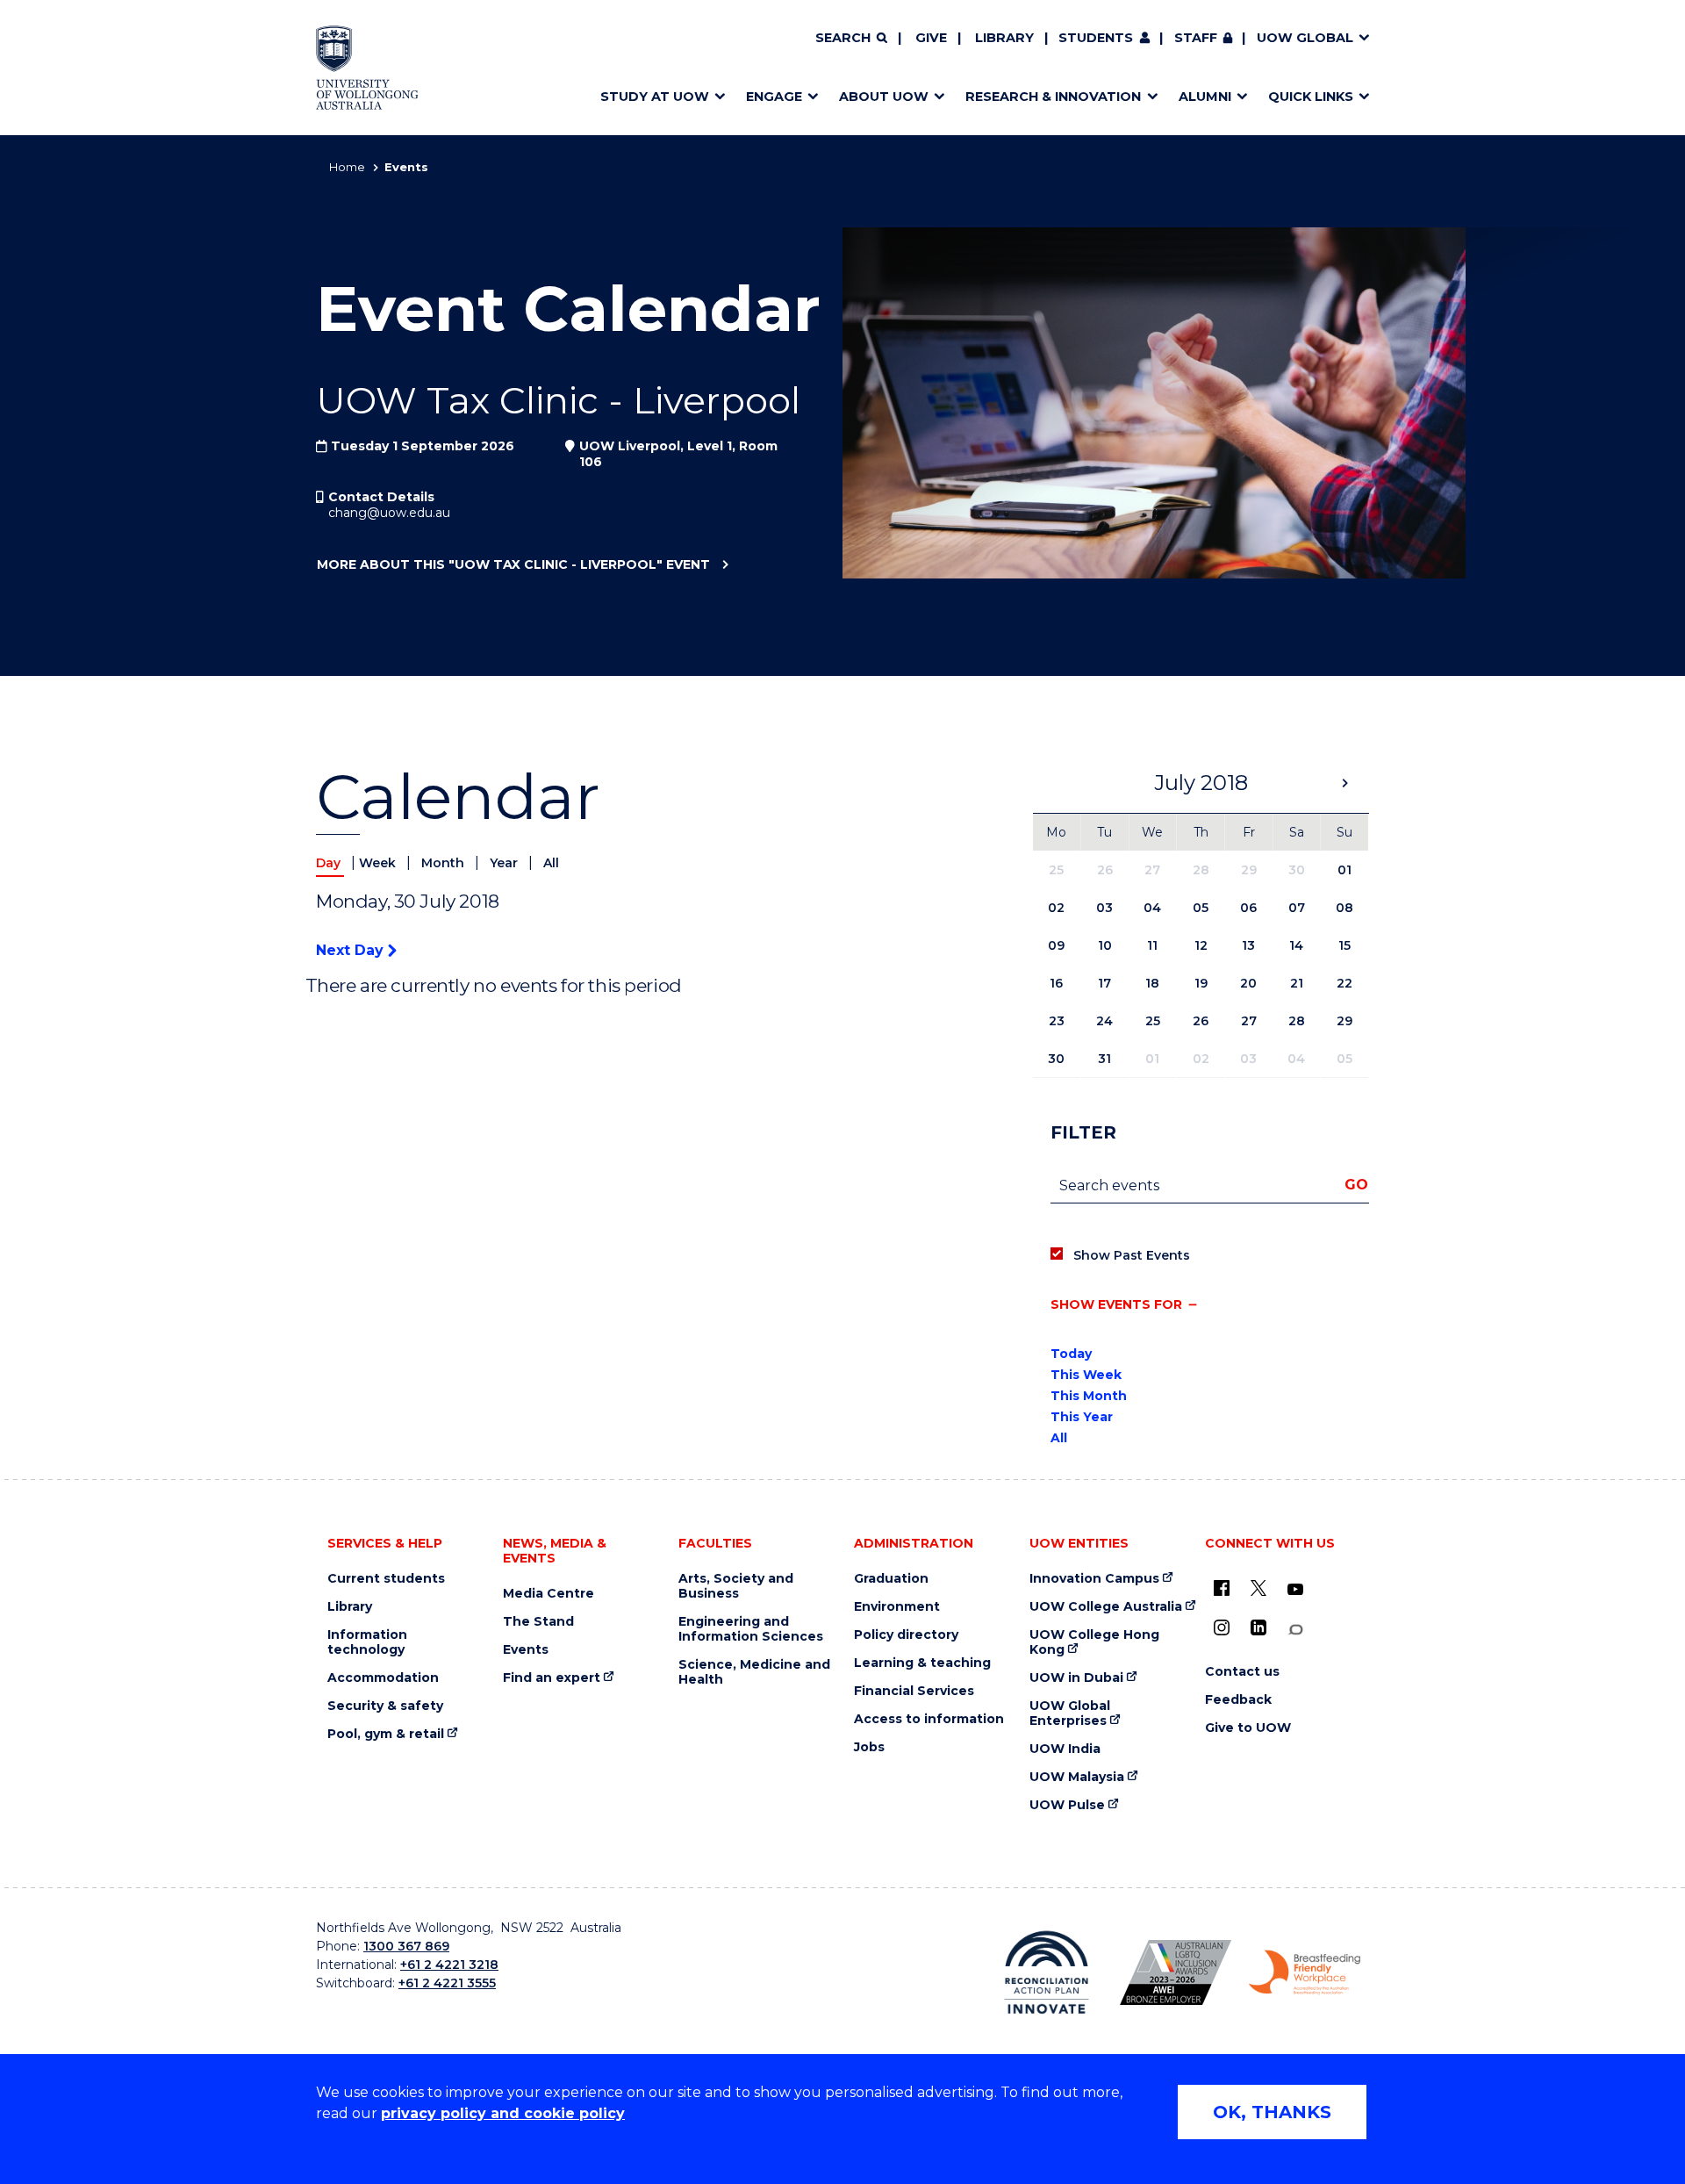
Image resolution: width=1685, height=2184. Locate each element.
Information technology (367, 1642)
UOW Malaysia (1077, 1777)
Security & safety (385, 1706)
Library (1004, 38)
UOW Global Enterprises (1070, 1713)
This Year (1082, 1417)
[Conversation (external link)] (1295, 1630)
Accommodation (383, 1678)
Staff (1196, 38)
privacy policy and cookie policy (503, 2113)
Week (379, 863)
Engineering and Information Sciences (751, 1629)
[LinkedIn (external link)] (1258, 1627)
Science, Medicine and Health (754, 1672)
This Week (1086, 1375)
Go (1356, 1185)
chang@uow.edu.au (389, 513)
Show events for (1116, 1304)
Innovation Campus (1094, 1579)
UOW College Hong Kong (1094, 1642)
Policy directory (906, 1635)
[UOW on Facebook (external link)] (1222, 1588)
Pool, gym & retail (386, 1734)
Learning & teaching (922, 1663)
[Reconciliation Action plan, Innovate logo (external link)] (1047, 1972)
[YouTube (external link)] (1295, 1590)
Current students (386, 1579)
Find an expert (552, 1678)
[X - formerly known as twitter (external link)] (1258, 1588)
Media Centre (549, 1594)
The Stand (538, 1622)
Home (347, 167)
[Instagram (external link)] (1222, 1627)
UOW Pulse (1067, 1805)
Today (1071, 1354)
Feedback (1238, 1700)
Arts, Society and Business (736, 1586)
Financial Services (914, 1691)
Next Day (352, 950)
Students (1096, 38)
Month (445, 863)
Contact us (1242, 1672)
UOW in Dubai (1076, 1678)
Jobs (869, 1747)
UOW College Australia (1106, 1607)
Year (505, 863)
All (551, 863)
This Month (1089, 1396)
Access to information (929, 1719)
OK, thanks (1272, 2112)
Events (526, 1650)
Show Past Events (1132, 1255)
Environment (897, 1607)
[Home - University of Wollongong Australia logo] (367, 68)
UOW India (1065, 1749)
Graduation (891, 1579)
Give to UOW (1248, 1728)
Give (931, 38)
